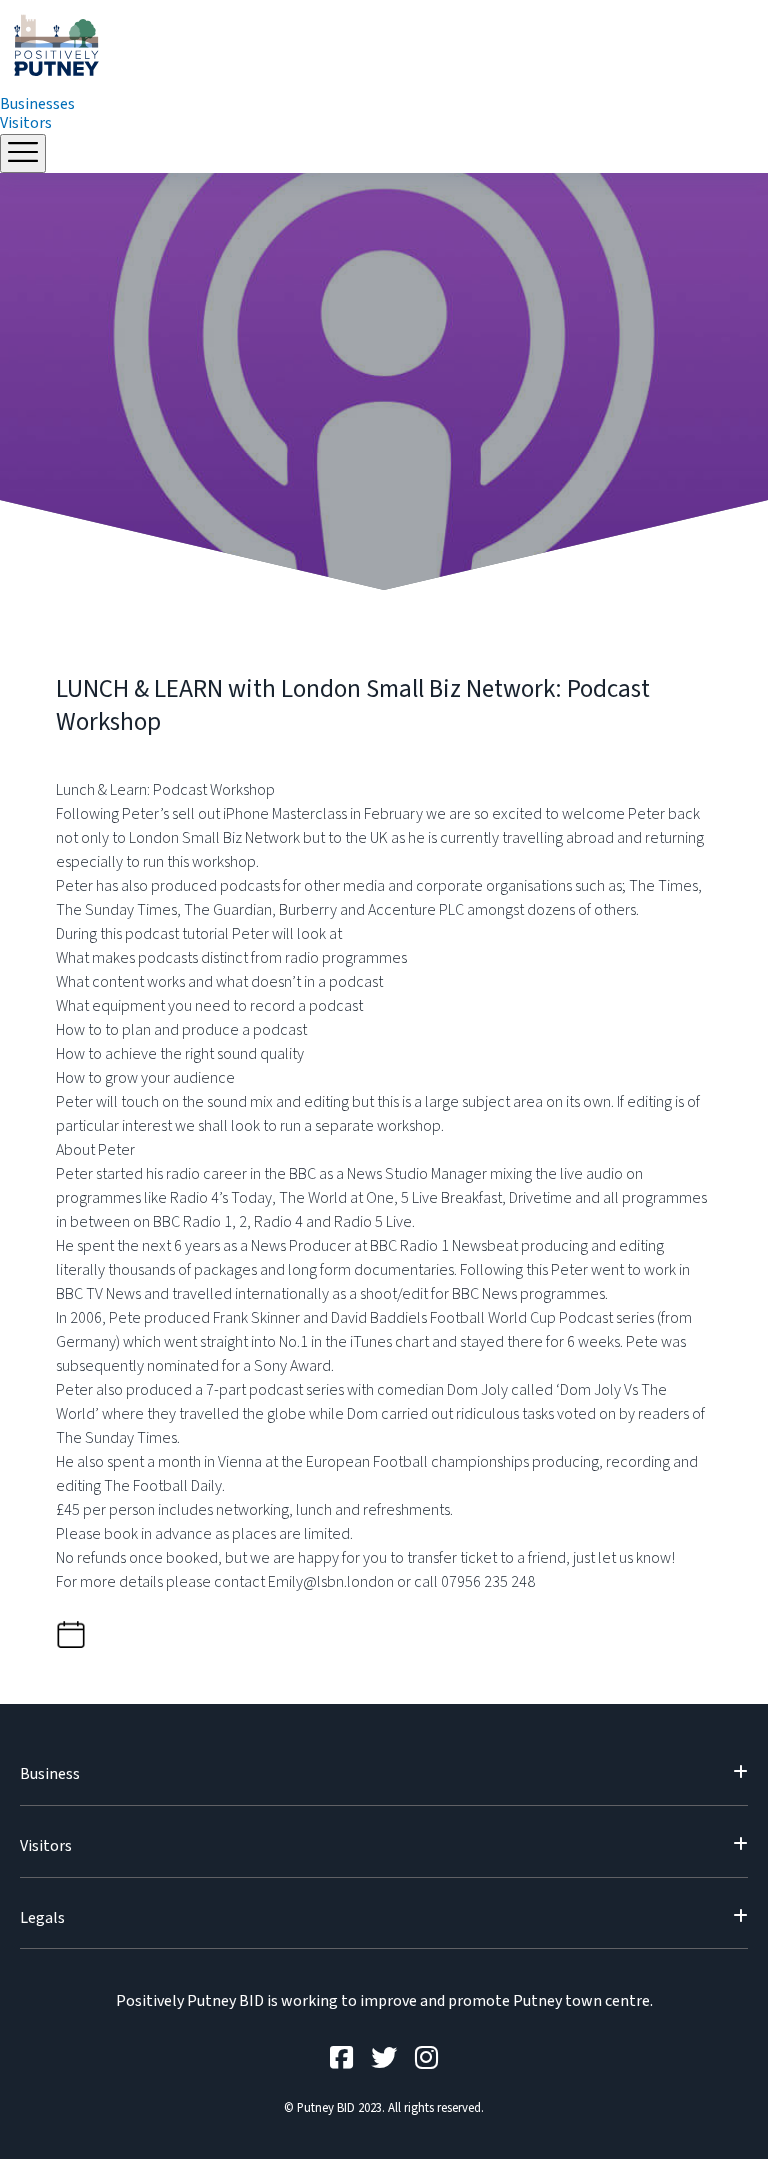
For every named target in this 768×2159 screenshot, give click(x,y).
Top (720, 2111)
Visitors (26, 123)
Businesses (37, 104)
